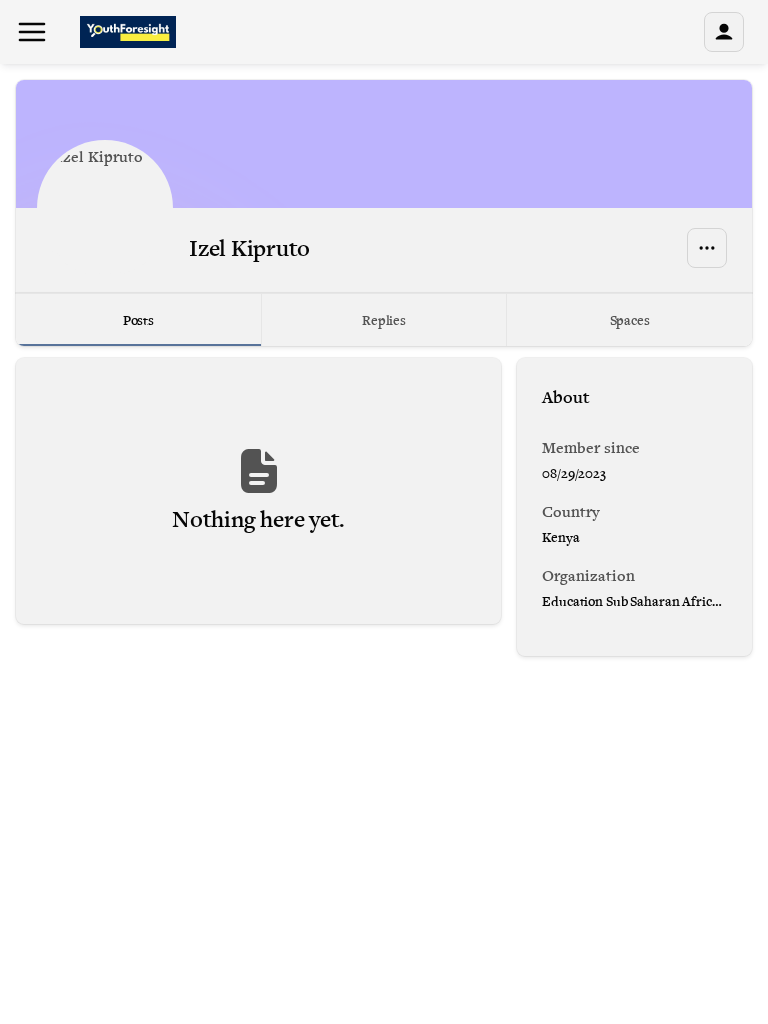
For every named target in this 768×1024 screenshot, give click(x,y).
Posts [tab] (138, 320)
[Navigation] (32, 32)
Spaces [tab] (630, 320)
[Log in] (724, 32)
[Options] (707, 248)
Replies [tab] (384, 320)
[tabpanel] (384, 507)
